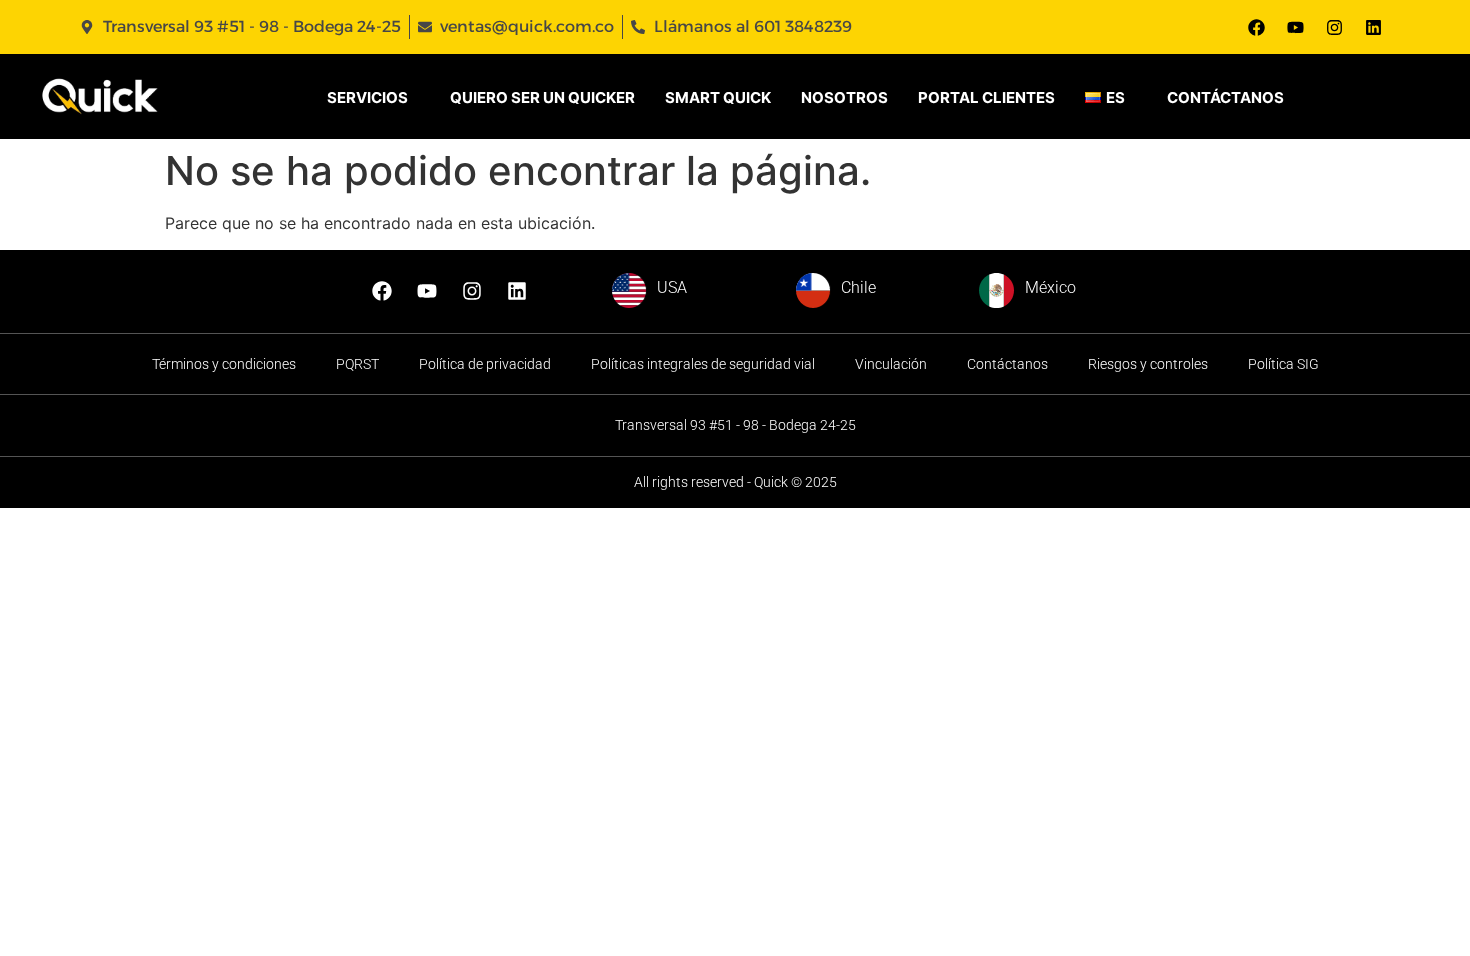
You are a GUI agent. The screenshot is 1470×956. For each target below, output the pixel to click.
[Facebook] (1256, 27)
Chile (858, 287)
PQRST (357, 364)
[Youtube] (1295, 27)
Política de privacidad (485, 364)
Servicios (367, 97)
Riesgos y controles (1148, 364)
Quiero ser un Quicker (542, 97)
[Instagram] (1334, 27)
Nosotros (844, 97)
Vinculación (891, 364)
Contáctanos (1225, 97)
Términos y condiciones (224, 364)
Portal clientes (986, 97)
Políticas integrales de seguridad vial (703, 364)
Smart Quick (718, 97)
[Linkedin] (1373, 27)
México (1050, 287)
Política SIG (1283, 364)
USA (672, 287)
